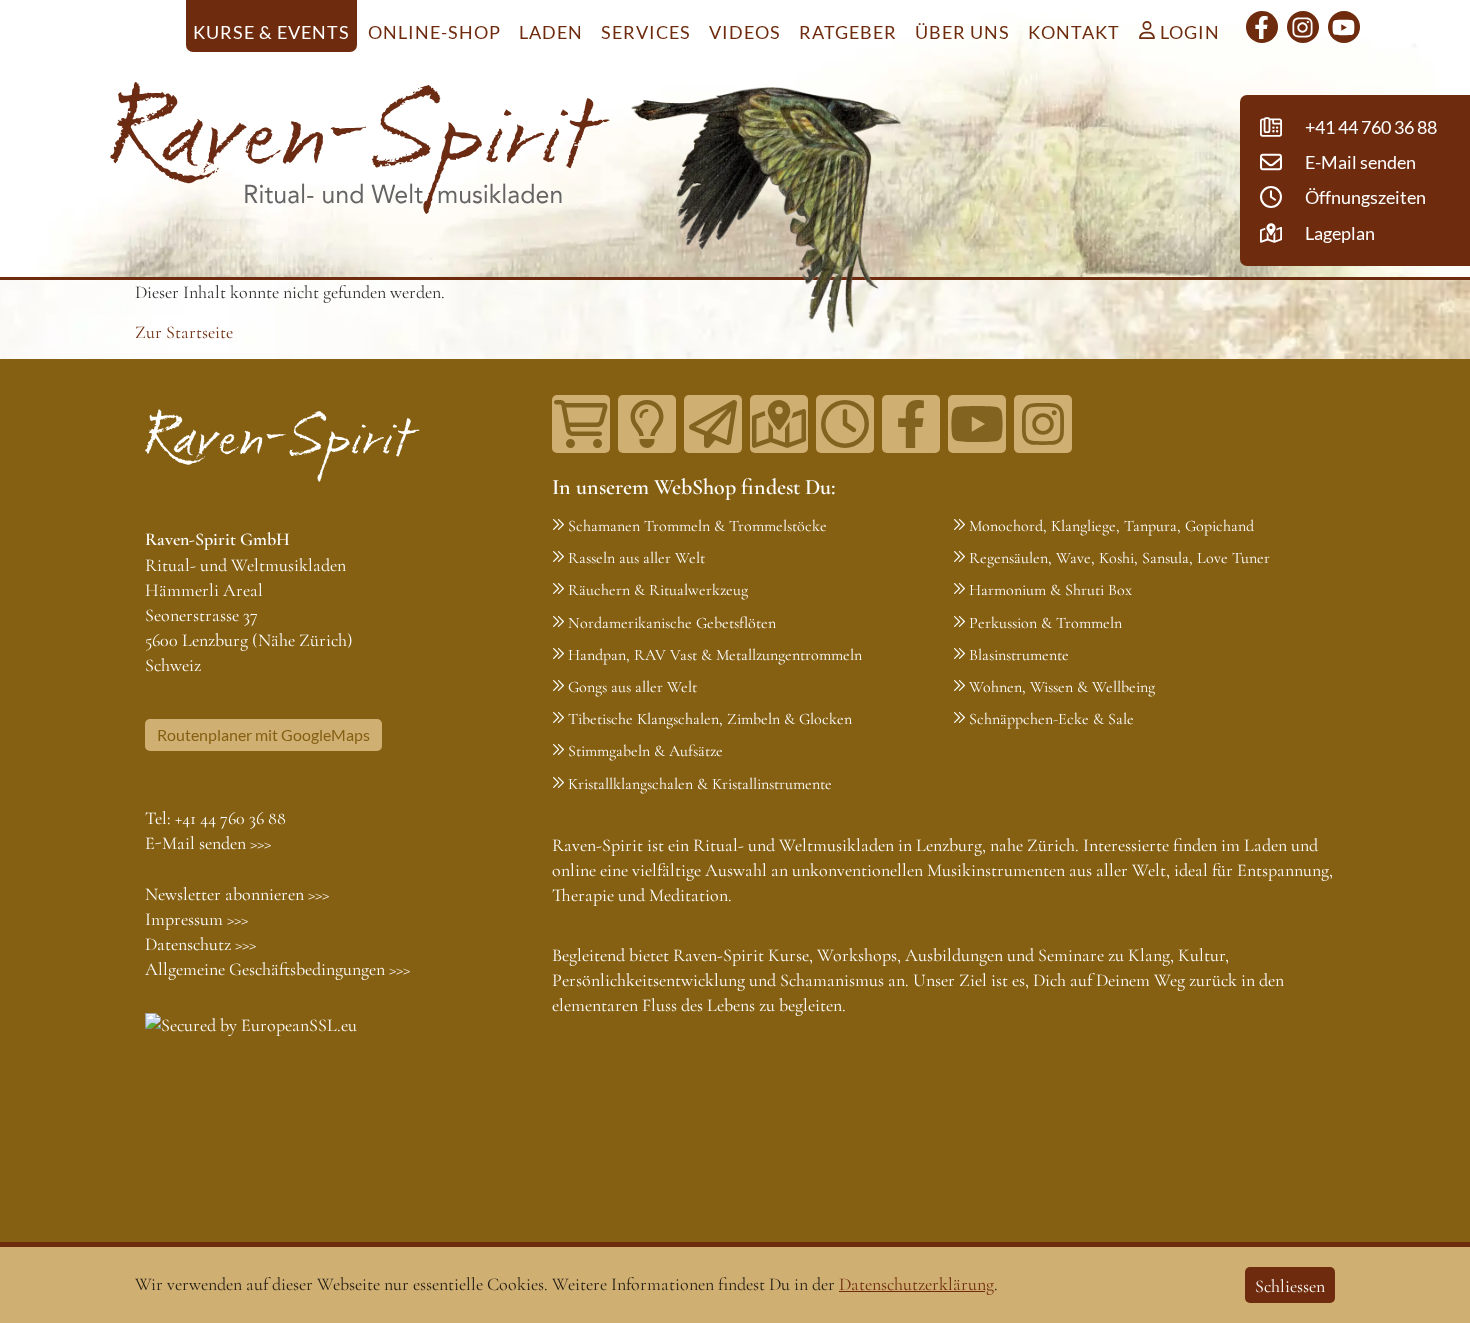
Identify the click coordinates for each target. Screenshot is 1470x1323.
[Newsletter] (713, 424)
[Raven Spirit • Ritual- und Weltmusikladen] (360, 152)
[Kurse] (647, 424)
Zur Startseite (184, 332)
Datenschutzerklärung (916, 1284)
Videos (745, 32)
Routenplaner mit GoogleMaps (263, 734)
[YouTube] (1344, 27)
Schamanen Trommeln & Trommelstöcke (697, 526)
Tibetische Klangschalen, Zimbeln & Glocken (710, 719)
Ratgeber (848, 32)
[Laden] (845, 424)
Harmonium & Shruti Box (1050, 590)
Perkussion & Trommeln (1045, 623)
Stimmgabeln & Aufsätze (645, 751)
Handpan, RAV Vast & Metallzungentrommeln (715, 655)
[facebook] (1262, 27)
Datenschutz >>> (200, 944)
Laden (551, 32)
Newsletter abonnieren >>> (237, 894)
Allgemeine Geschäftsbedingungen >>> (277, 969)
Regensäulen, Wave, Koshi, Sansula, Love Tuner (1119, 558)
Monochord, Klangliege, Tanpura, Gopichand (1111, 526)
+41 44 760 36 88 (230, 818)
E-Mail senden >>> (208, 843)
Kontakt (1074, 32)
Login (1188, 32)
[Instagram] (1303, 27)
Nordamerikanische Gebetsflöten (672, 623)
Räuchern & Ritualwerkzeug (658, 590)
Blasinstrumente (1019, 655)
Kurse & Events (271, 32)
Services (646, 32)
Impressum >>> (196, 919)
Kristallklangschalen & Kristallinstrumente (700, 784)
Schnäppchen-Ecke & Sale (1051, 719)
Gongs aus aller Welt (632, 687)
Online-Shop (434, 32)
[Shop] (581, 424)
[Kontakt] (779, 424)
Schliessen (1290, 1286)
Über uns (962, 32)
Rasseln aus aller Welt (636, 558)
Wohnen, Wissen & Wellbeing (1062, 687)
